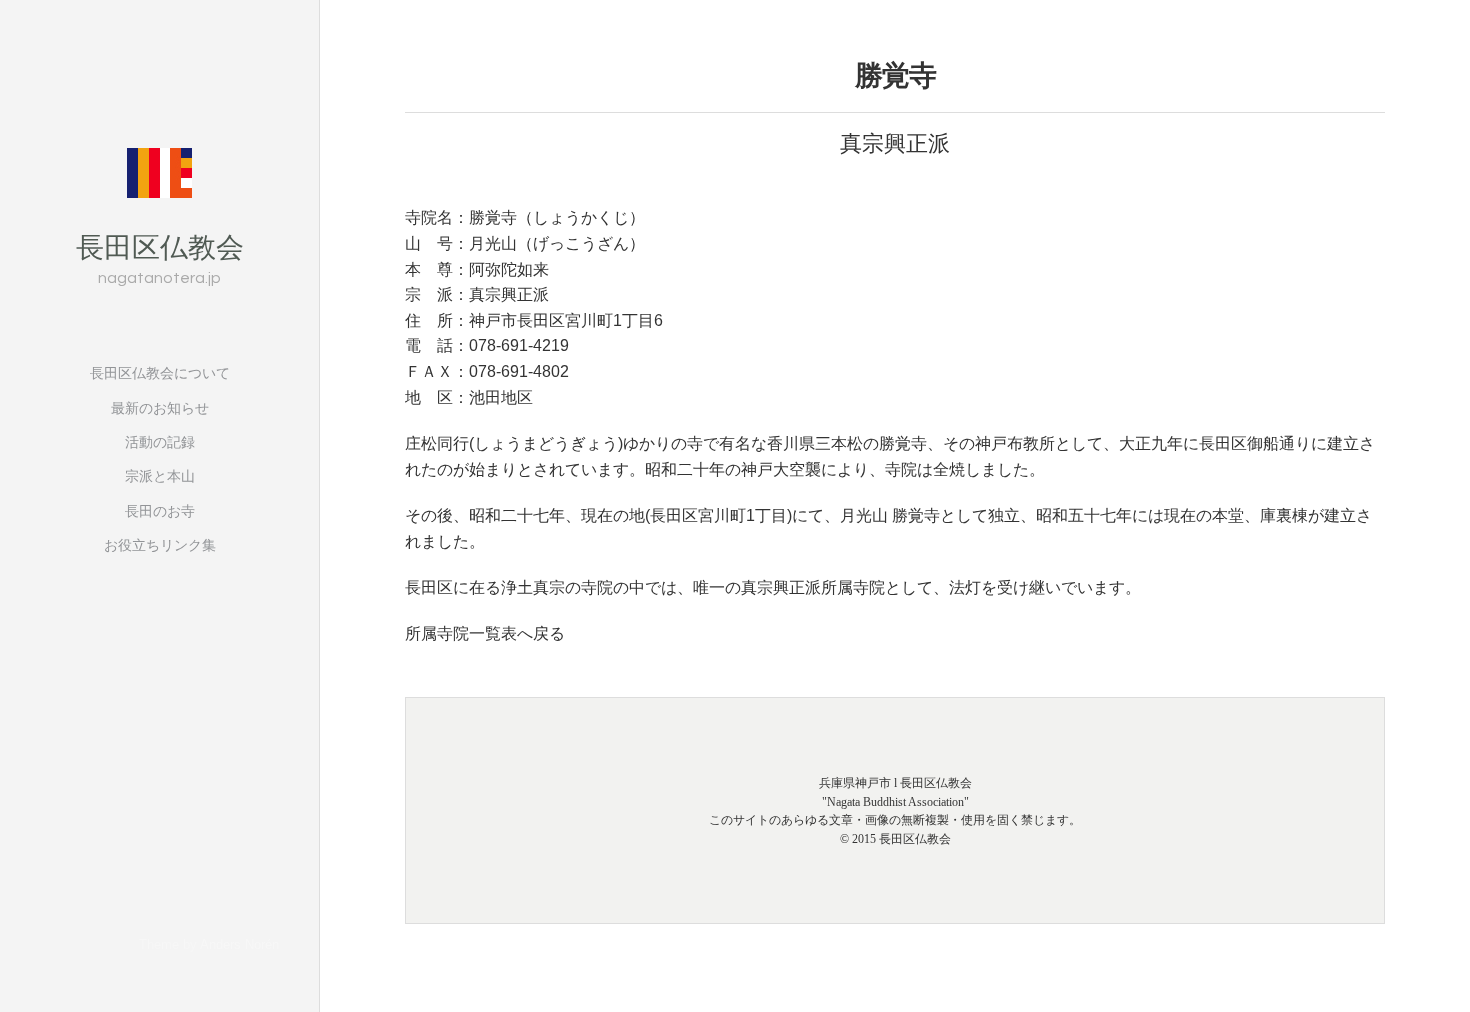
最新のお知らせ (160, 408)
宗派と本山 (160, 476)
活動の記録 (160, 442)
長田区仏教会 (160, 246)
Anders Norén (239, 944)
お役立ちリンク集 (160, 545)
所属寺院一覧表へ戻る (485, 633)
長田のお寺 (160, 511)
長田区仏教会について (160, 373)
